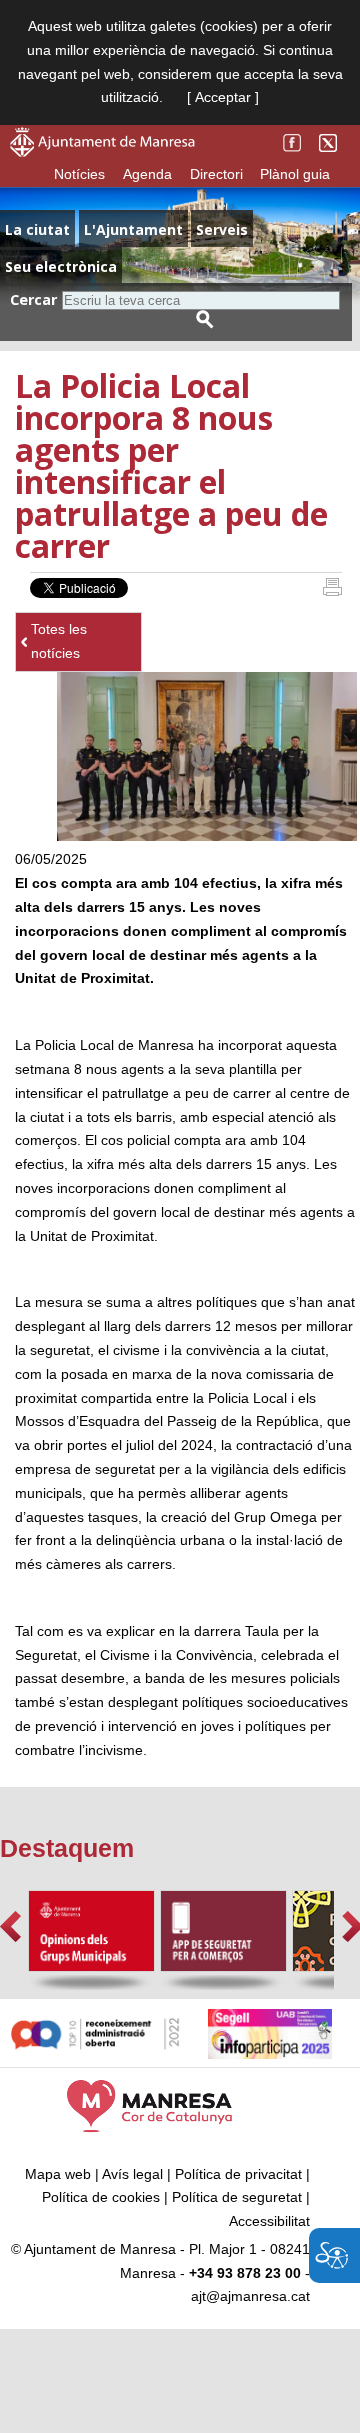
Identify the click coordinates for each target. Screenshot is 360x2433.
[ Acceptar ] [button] (223, 97)
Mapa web (58, 2174)
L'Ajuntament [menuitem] (133, 229)
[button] (10, 1926)
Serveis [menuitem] (222, 229)
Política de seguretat (237, 2197)
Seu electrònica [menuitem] (61, 266)
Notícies (79, 174)
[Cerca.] (205, 319)
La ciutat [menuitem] (37, 229)
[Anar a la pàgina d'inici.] (102, 152)
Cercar (33, 299)
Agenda (147, 174)
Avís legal (132, 2174)
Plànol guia (295, 174)
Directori (216, 174)
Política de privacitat (238, 2174)
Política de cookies (101, 2197)
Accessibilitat (269, 2221)
